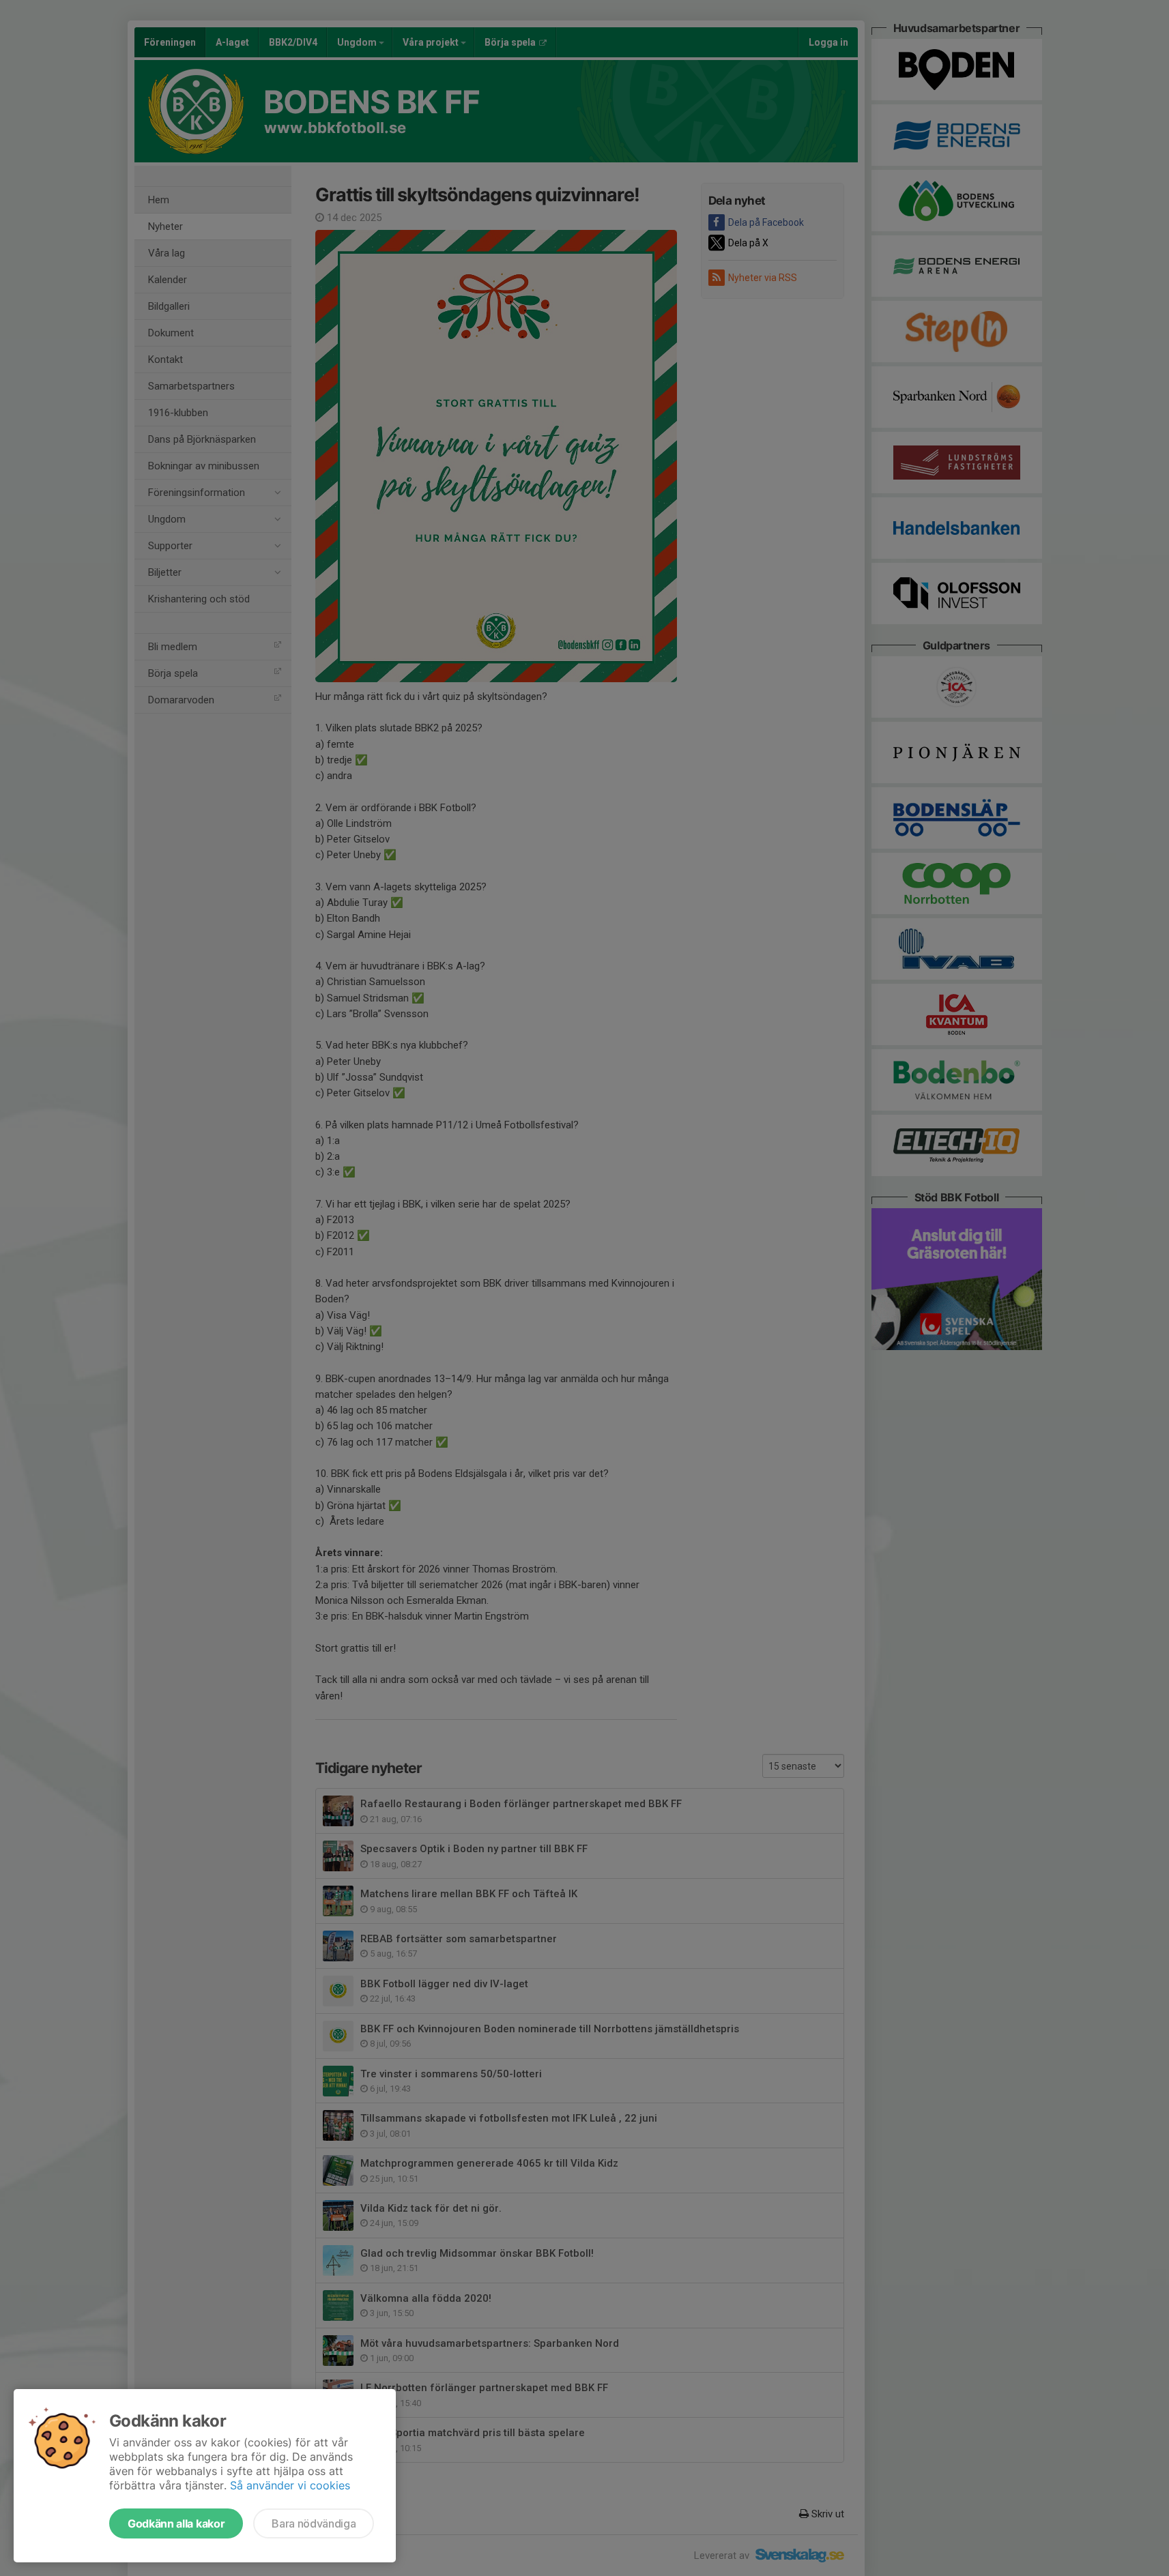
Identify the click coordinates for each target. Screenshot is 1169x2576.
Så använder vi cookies (290, 2485)
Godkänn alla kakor (176, 2523)
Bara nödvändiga (314, 2523)
